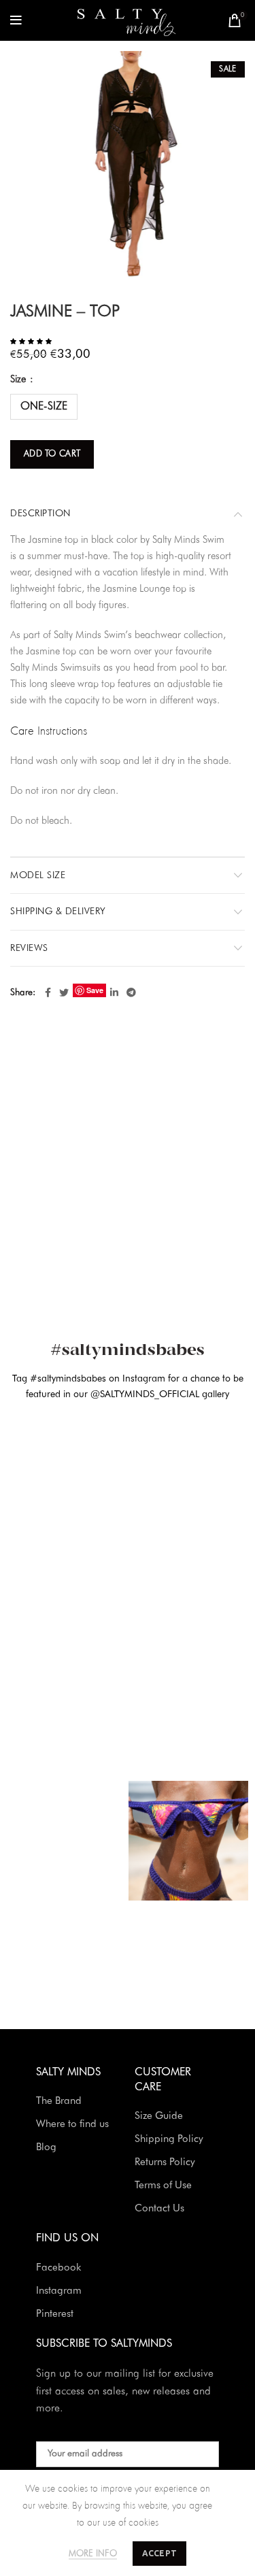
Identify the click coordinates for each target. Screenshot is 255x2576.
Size (19, 380)
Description (40, 514)
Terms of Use (163, 2186)
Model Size (38, 875)
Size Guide (159, 2117)
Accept (160, 2553)
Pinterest (55, 2314)
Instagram (59, 2291)
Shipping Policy (169, 2140)
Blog (46, 2148)
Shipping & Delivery (58, 911)
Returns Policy (165, 2163)
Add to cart (52, 454)
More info (93, 2554)
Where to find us (72, 2125)
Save (95, 990)
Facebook (58, 2268)
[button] (32, 341)
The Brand (59, 2102)
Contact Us (159, 2209)
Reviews (29, 948)
